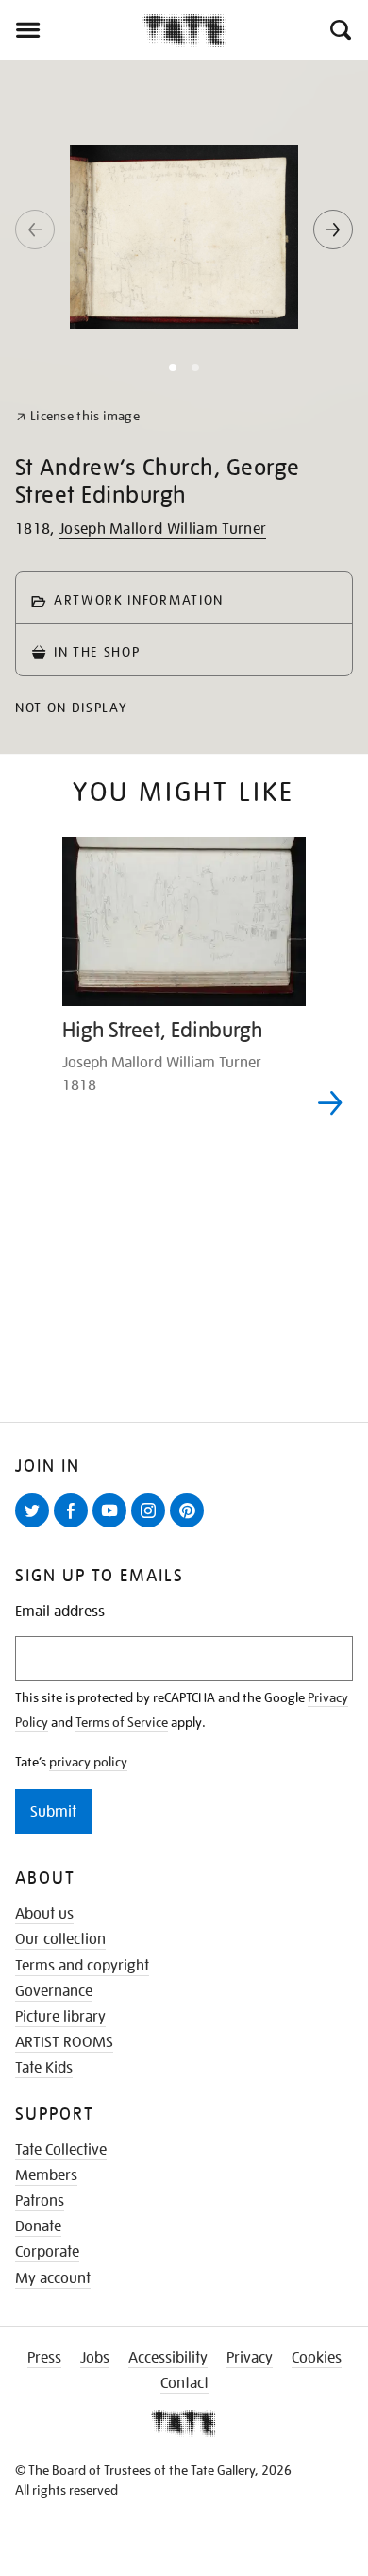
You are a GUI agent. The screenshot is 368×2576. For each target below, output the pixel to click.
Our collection (60, 1939)
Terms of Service (122, 1722)
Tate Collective (61, 2150)
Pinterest (191, 1527)
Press (44, 2358)
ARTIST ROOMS (64, 2042)
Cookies (317, 2358)
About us (44, 1914)
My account (53, 2278)
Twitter (36, 1527)
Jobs (95, 2358)
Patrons (40, 2201)
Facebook (75, 1527)
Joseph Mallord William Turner (162, 529)
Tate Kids (44, 2068)
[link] (78, 416)
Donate (38, 2226)
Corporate (47, 2252)
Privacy (250, 2358)
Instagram (152, 1527)
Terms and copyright (82, 1966)
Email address (60, 1612)
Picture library (60, 2017)
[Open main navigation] (71, 30)
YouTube (113, 1527)
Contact (184, 2383)
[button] (339, 30)
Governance (54, 1991)
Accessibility (168, 2358)
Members (46, 2175)
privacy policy (88, 1762)
